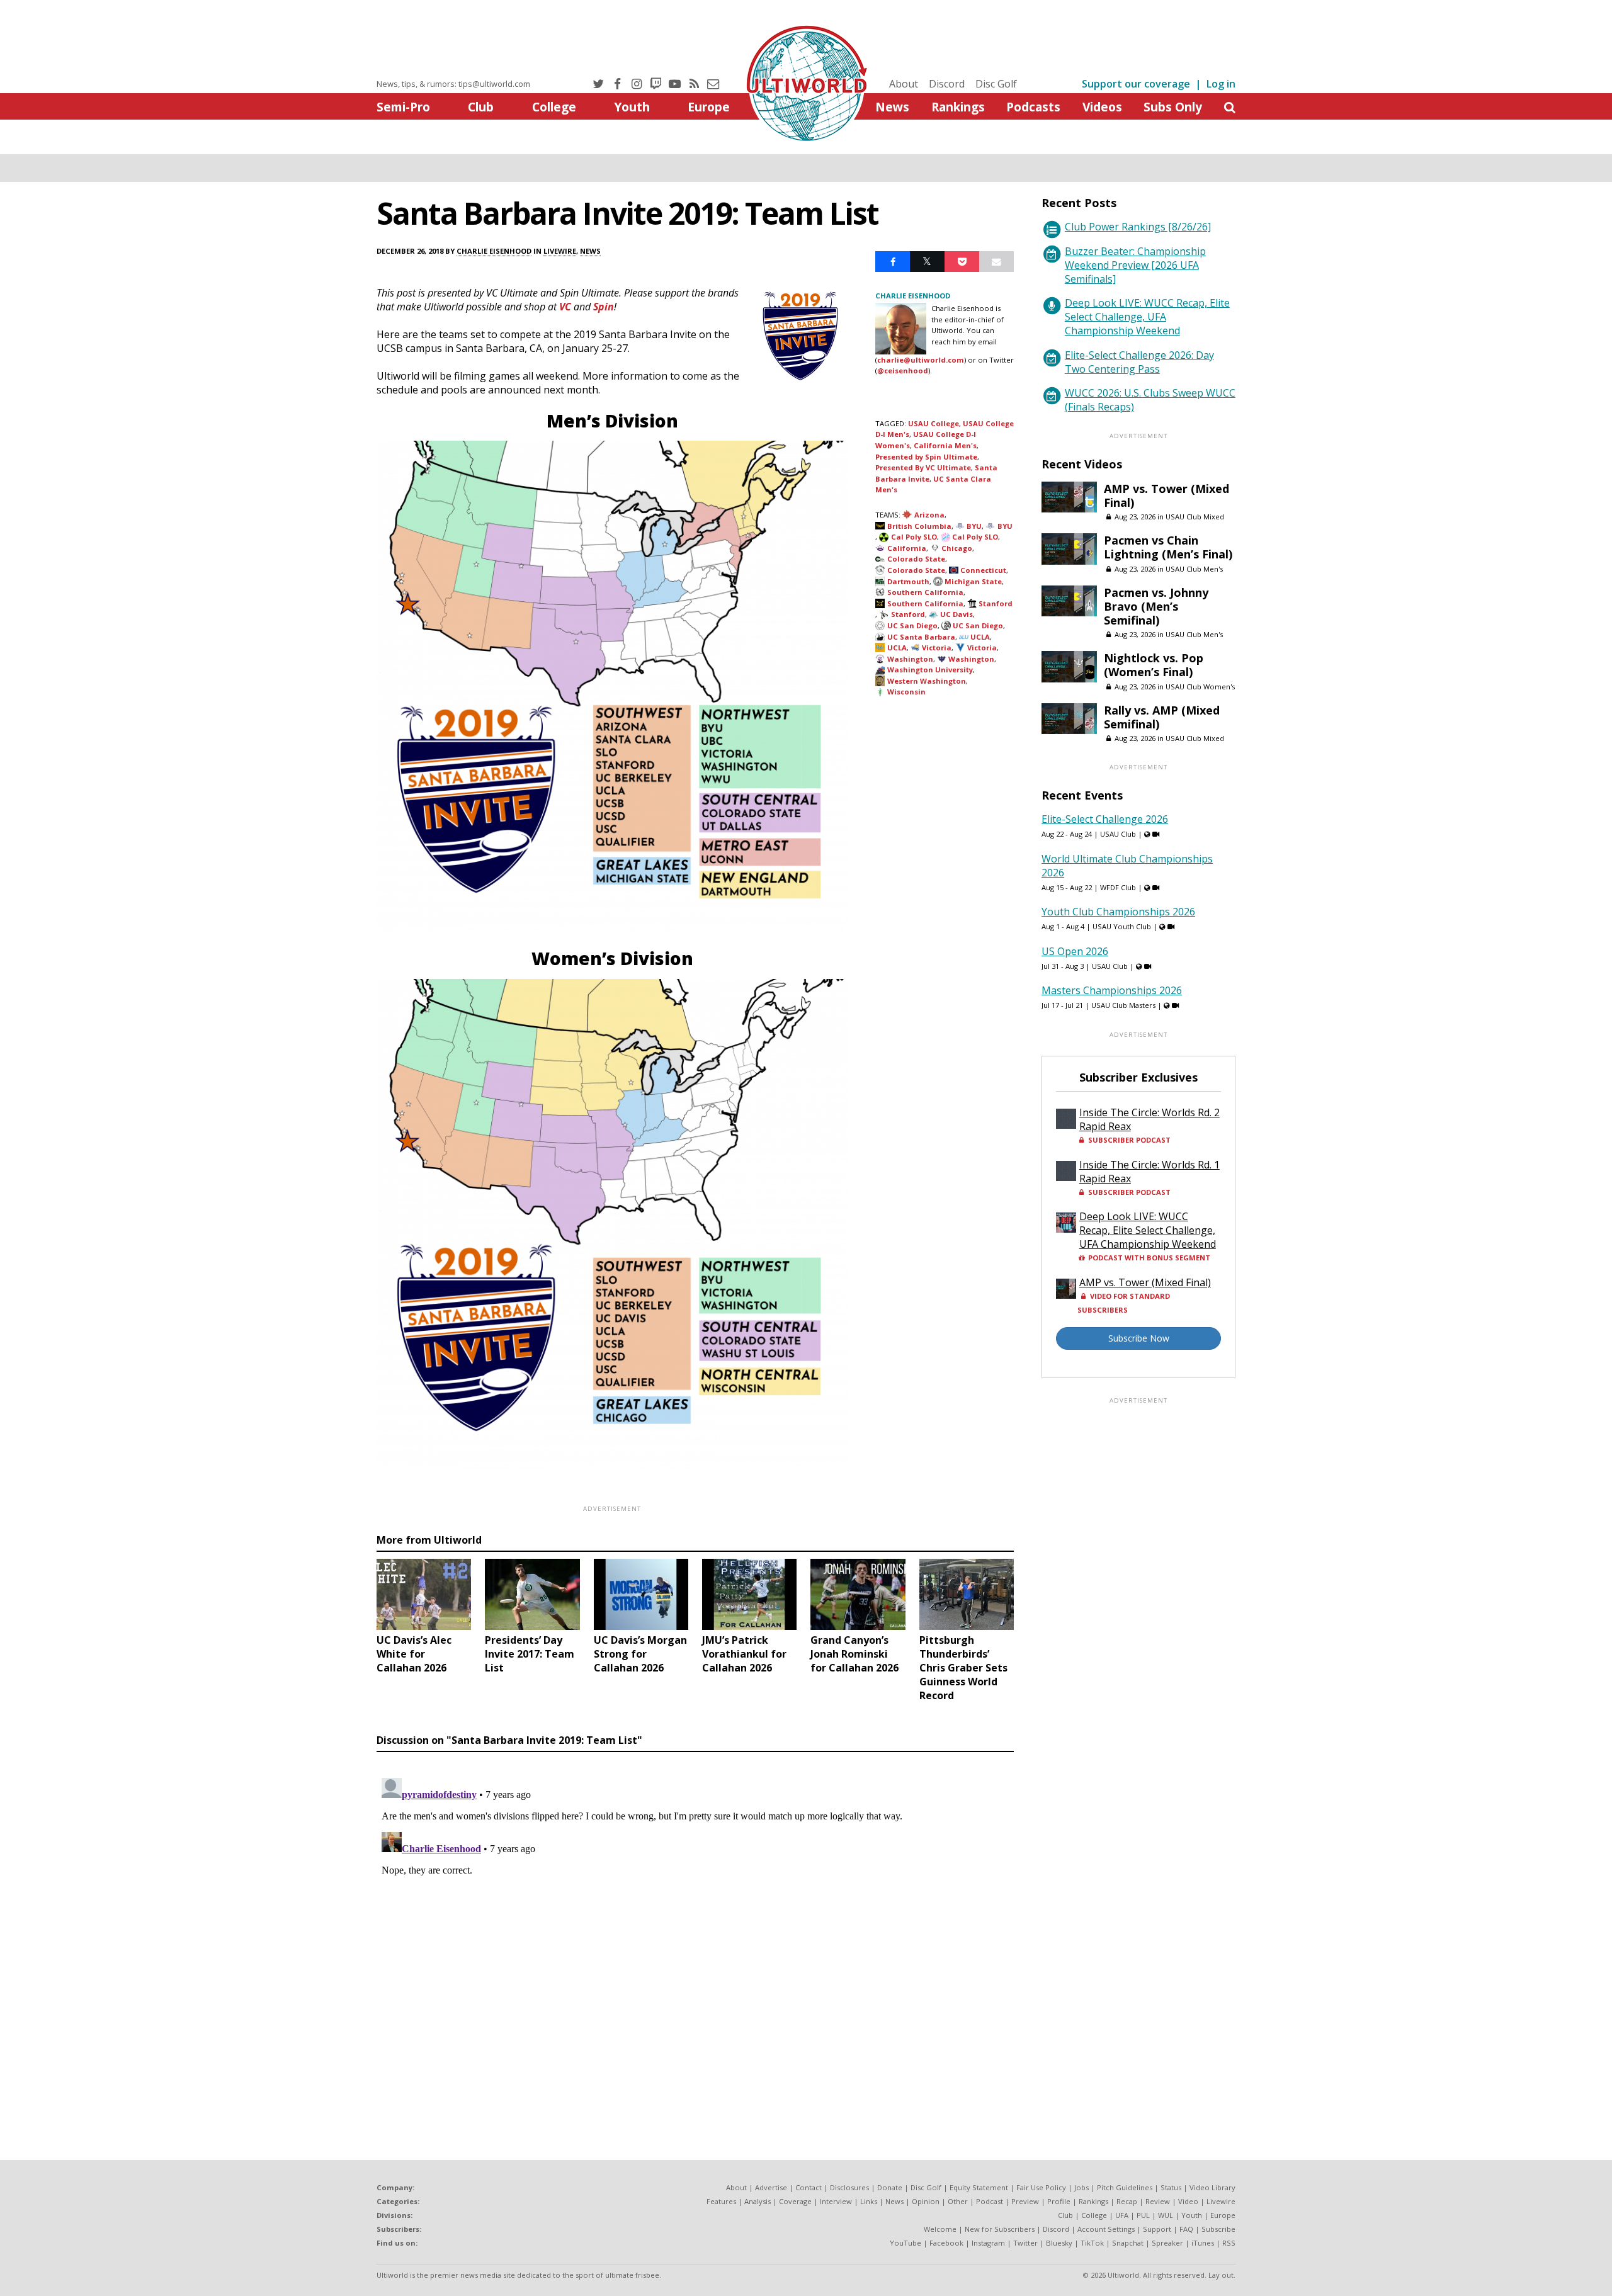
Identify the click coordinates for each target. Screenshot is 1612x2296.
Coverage (795, 2201)
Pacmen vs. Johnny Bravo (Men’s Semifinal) (1156, 606)
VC (565, 307)
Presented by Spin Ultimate (926, 457)
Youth (632, 107)
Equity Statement (979, 2187)
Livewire (560, 251)
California (907, 548)
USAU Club (1118, 834)
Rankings (958, 107)
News (892, 107)
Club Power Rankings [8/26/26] (1138, 227)
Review (1158, 2201)
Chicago (957, 548)
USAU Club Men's (1194, 569)
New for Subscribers (1000, 2229)
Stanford (996, 603)
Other (958, 2201)
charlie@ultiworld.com (921, 360)
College (554, 107)
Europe (709, 107)
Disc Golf (996, 84)
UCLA (980, 637)
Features (721, 2201)
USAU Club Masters (1123, 1005)
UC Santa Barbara (921, 637)
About (904, 84)
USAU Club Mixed (1195, 517)
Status (1171, 2187)
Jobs (1081, 2187)
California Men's (945, 445)
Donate (890, 2187)
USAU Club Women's (1200, 687)
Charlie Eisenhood (494, 251)
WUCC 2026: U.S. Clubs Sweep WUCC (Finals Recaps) (1150, 400)
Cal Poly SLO (914, 537)
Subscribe (1218, 2229)
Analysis (758, 2201)
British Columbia (919, 526)
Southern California (925, 592)
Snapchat (1128, 2243)
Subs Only (1173, 107)
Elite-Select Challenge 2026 (1105, 819)
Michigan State (973, 581)
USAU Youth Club (1122, 926)
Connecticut (983, 570)
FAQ (1186, 2229)
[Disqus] (695, 1930)
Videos (1102, 107)
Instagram (988, 2243)
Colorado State (916, 559)
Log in (1221, 84)
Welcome (940, 2229)
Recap (1127, 2201)
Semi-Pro (403, 107)
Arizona (929, 515)
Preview (1025, 2201)
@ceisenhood (903, 370)
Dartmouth (908, 581)
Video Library (1212, 2187)
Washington (910, 659)
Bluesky (1059, 2243)
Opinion (926, 2201)
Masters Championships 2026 (1112, 990)
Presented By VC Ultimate (923, 467)
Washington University (930, 670)
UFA (1122, 2215)
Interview (836, 2201)
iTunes (1203, 2243)
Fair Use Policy (1041, 2187)
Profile (1059, 2201)
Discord (947, 84)
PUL (1143, 2215)
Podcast (990, 2201)
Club (481, 107)
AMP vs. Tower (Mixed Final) (1166, 495)
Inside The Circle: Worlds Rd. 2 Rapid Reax (1149, 1119)
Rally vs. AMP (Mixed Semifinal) (1162, 717)
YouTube (905, 2243)
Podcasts (1033, 107)
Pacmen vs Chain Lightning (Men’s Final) (1168, 547)
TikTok (1092, 2243)
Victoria (937, 648)
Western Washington (927, 681)
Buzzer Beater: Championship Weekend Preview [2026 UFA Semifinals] (1135, 265)
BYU (974, 526)
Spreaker (1167, 2243)
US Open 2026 (1075, 951)
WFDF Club (1118, 887)
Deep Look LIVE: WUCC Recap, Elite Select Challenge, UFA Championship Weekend (1147, 317)
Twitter (1025, 2243)
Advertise (771, 2187)
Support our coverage (1136, 84)
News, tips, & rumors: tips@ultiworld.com (453, 84)
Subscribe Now (1139, 1338)
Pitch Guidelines (1125, 2187)
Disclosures (849, 2187)
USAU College (934, 423)
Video (1188, 2201)
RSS (1229, 2243)
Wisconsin (906, 692)
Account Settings (1106, 2229)
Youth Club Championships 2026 (1118, 912)
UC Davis (956, 614)
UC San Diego (912, 625)
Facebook (946, 2243)
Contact (809, 2187)
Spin (604, 307)
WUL (1166, 2215)
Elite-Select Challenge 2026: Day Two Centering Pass (1139, 362)
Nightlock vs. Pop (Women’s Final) (1154, 665)
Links (869, 2201)
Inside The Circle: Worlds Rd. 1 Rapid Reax (1149, 1172)
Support (1157, 2229)
